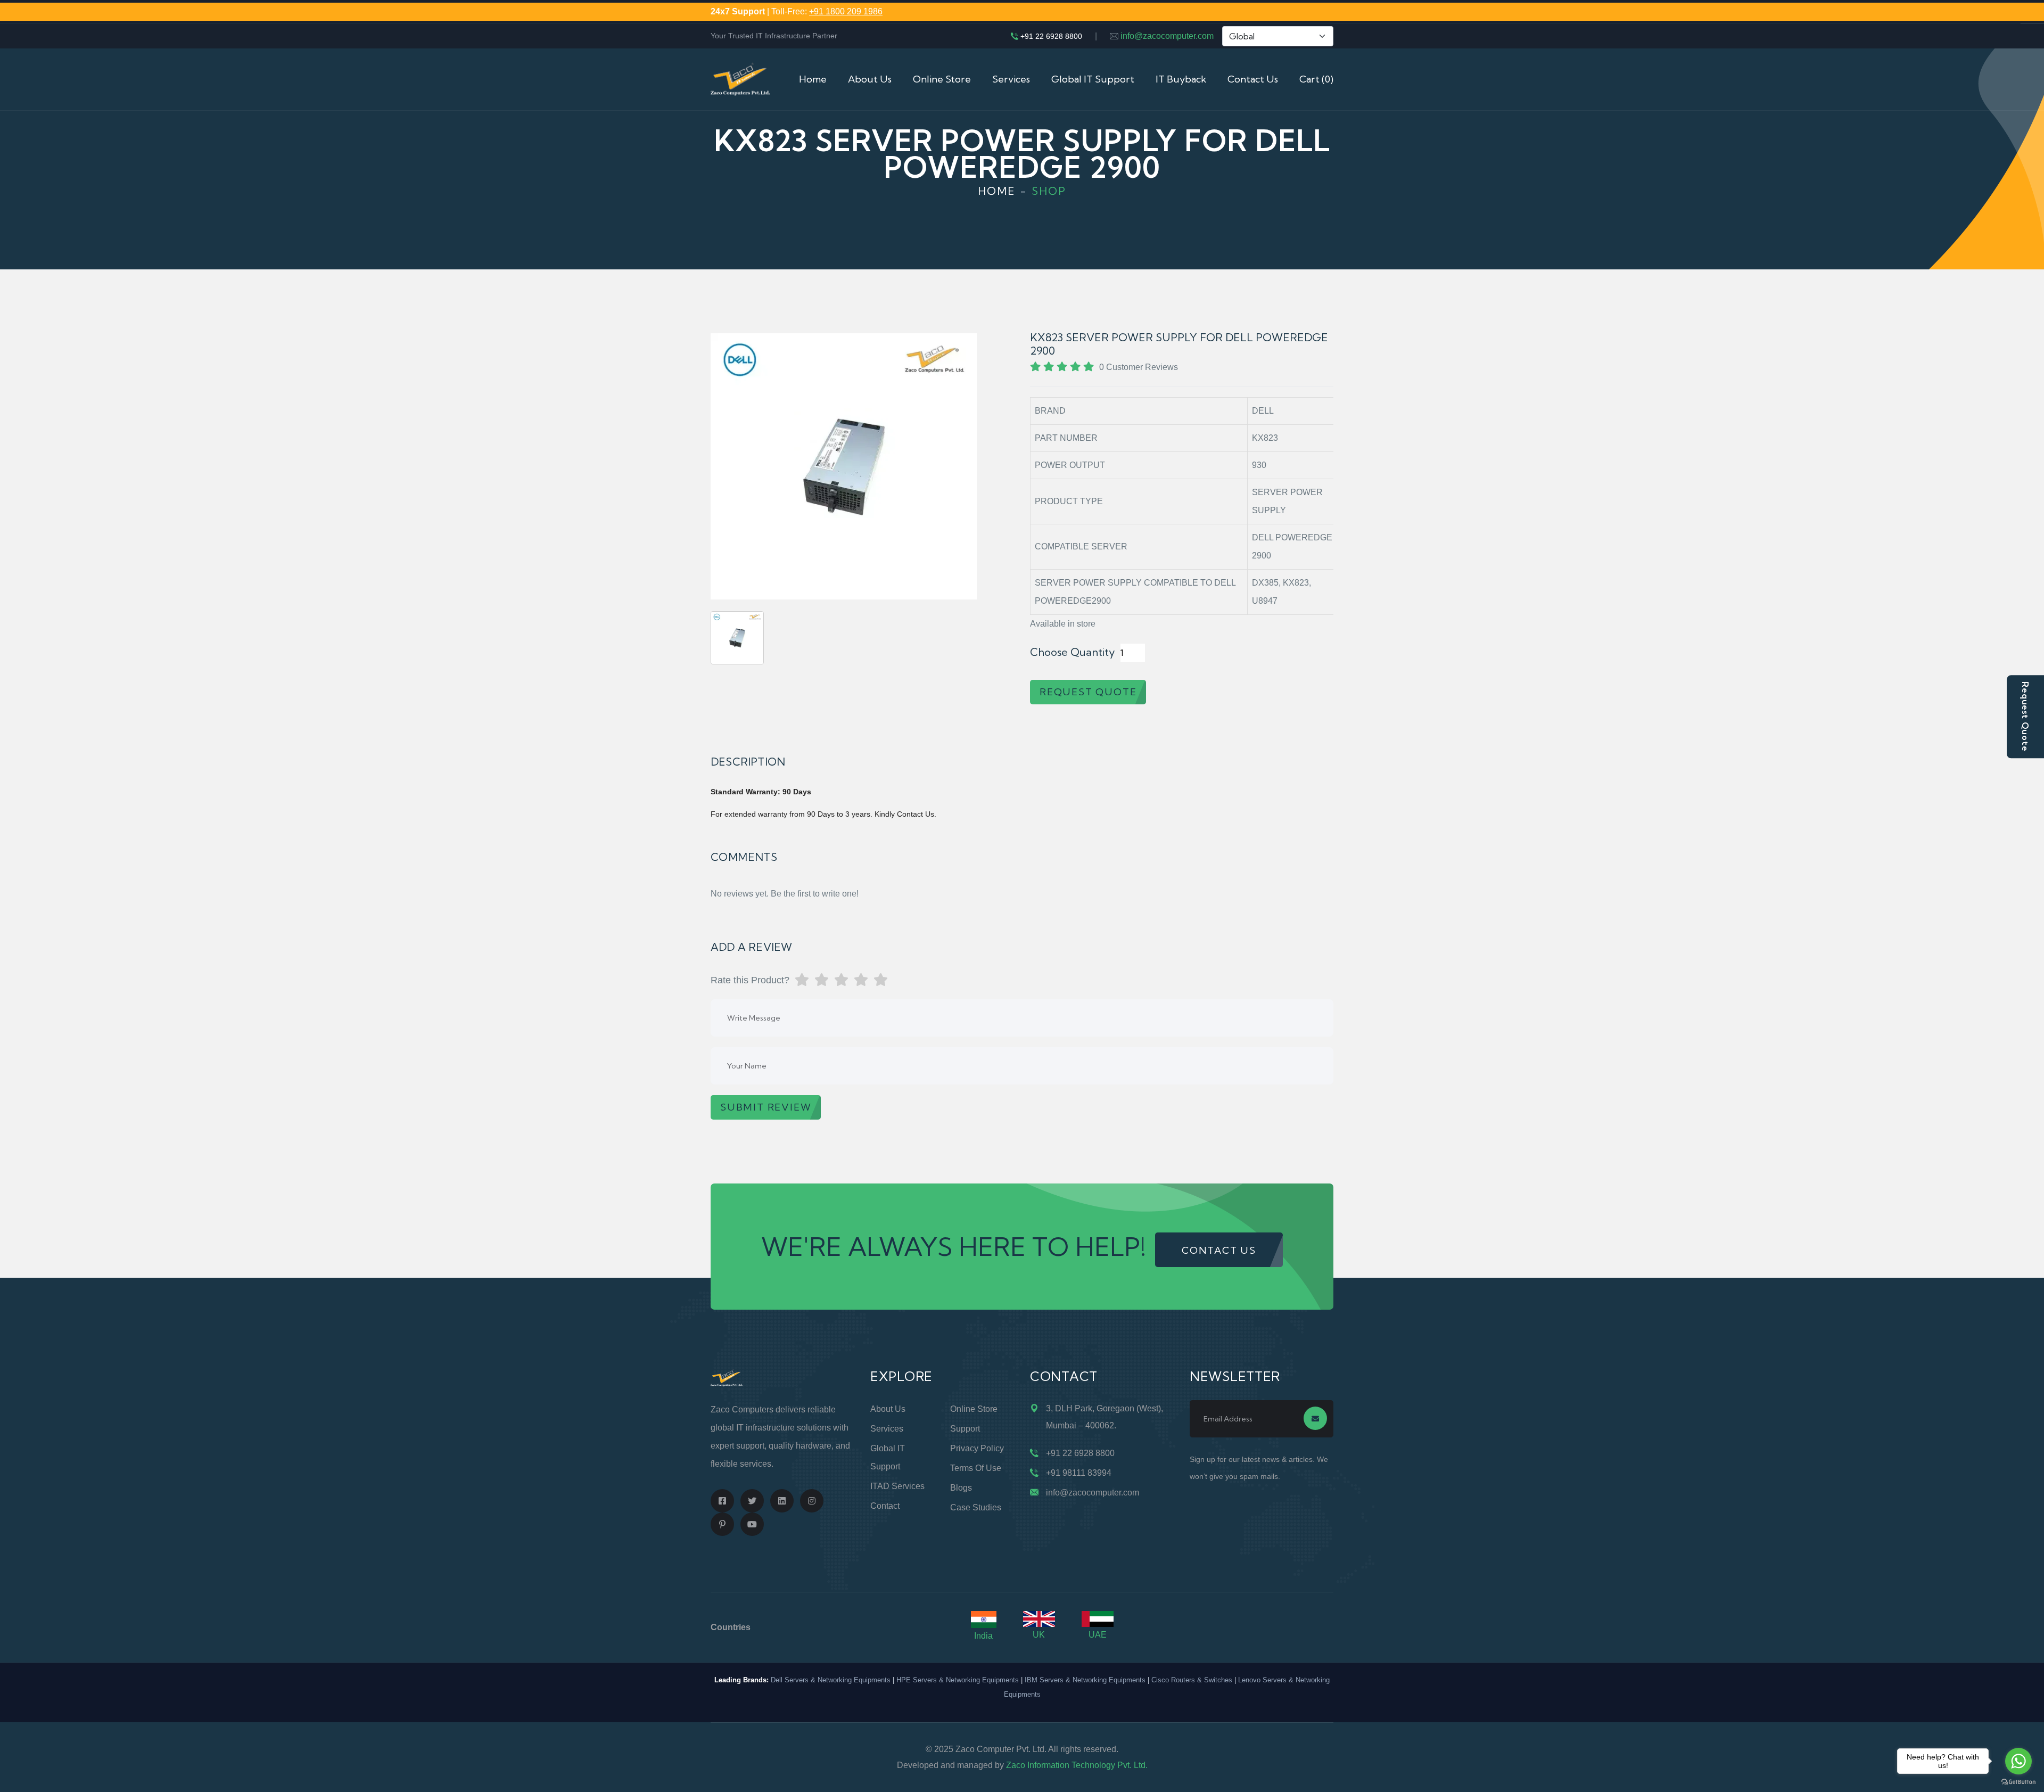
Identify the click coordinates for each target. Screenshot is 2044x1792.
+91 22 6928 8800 (1051, 36)
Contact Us (1253, 79)
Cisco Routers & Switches (1192, 1680)
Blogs (961, 1488)
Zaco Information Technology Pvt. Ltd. (1077, 1765)
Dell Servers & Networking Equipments (831, 1680)
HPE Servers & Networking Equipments (958, 1680)
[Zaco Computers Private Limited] (740, 79)
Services (1011, 79)
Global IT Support (1093, 79)
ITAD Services (897, 1486)
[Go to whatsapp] (2018, 1761)
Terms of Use (976, 1468)
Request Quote (2025, 717)
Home (813, 79)
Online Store (942, 79)
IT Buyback (1181, 79)
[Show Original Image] (737, 638)
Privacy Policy (977, 1448)
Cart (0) (1316, 79)
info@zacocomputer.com (1167, 36)
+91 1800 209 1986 (846, 11)
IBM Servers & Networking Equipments (1085, 1680)
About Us (870, 79)
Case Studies (976, 1507)
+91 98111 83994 (1079, 1473)
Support (965, 1429)
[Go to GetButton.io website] (2018, 1781)
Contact (885, 1506)
